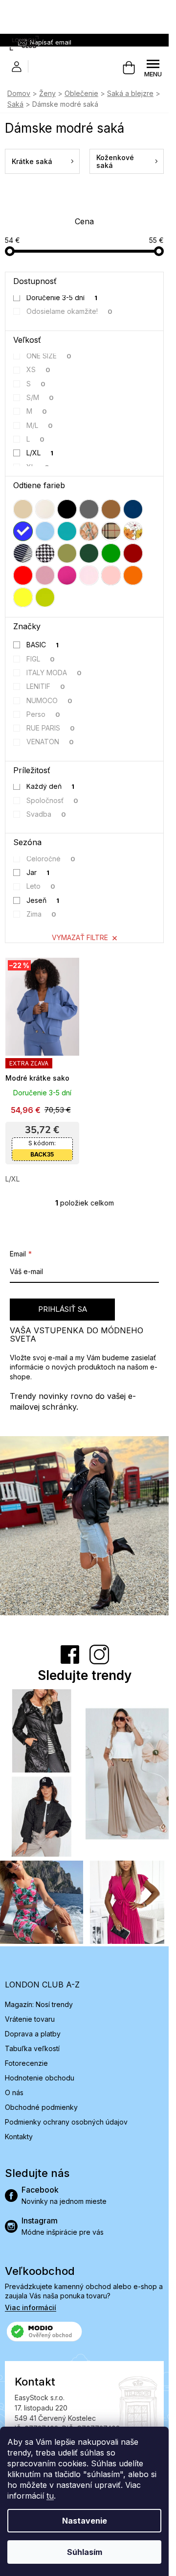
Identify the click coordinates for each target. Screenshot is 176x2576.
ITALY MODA (54, 673)
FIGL (41, 659)
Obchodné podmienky (41, 2107)
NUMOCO (50, 700)
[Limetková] (45, 597)
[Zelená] (111, 553)
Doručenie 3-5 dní (62, 297)
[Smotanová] (45, 509)
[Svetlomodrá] (45, 531)
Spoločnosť (53, 800)
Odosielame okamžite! (70, 311)
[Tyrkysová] (67, 531)
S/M (40, 397)
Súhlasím (85, 2552)
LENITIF (46, 686)
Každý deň (51, 786)
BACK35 (42, 1154)
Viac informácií (31, 2307)
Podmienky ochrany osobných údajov (66, 2122)
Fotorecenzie (26, 2063)
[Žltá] (23, 597)
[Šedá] (89, 509)
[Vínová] (133, 553)
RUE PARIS (51, 728)
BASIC (43, 645)
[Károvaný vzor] (111, 531)
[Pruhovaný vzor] (23, 553)
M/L (40, 425)
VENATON (50, 742)
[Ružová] (45, 575)
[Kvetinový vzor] (133, 531)
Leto (41, 886)
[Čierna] (67, 509)
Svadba (46, 814)
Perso (44, 714)
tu (50, 2496)
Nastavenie (85, 2521)
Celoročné (51, 859)
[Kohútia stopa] (45, 553)
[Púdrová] (111, 575)
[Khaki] (67, 553)
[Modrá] (23, 531)
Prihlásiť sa (63, 1309)
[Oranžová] (133, 575)
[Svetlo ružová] (89, 575)
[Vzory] (89, 531)
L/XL (40, 453)
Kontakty (19, 2137)
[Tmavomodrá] (133, 509)
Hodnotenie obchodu (40, 2078)
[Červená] (23, 575)
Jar (38, 872)
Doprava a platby (33, 2034)
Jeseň (43, 900)
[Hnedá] (111, 509)
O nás (14, 2092)
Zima (42, 914)
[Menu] (153, 68)
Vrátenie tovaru (30, 2019)
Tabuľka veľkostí (32, 2048)
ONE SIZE (49, 356)
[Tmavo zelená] (89, 553)
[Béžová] (23, 509)
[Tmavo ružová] (67, 575)
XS (39, 369)
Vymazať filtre (80, 937)
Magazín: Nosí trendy (39, 2004)
